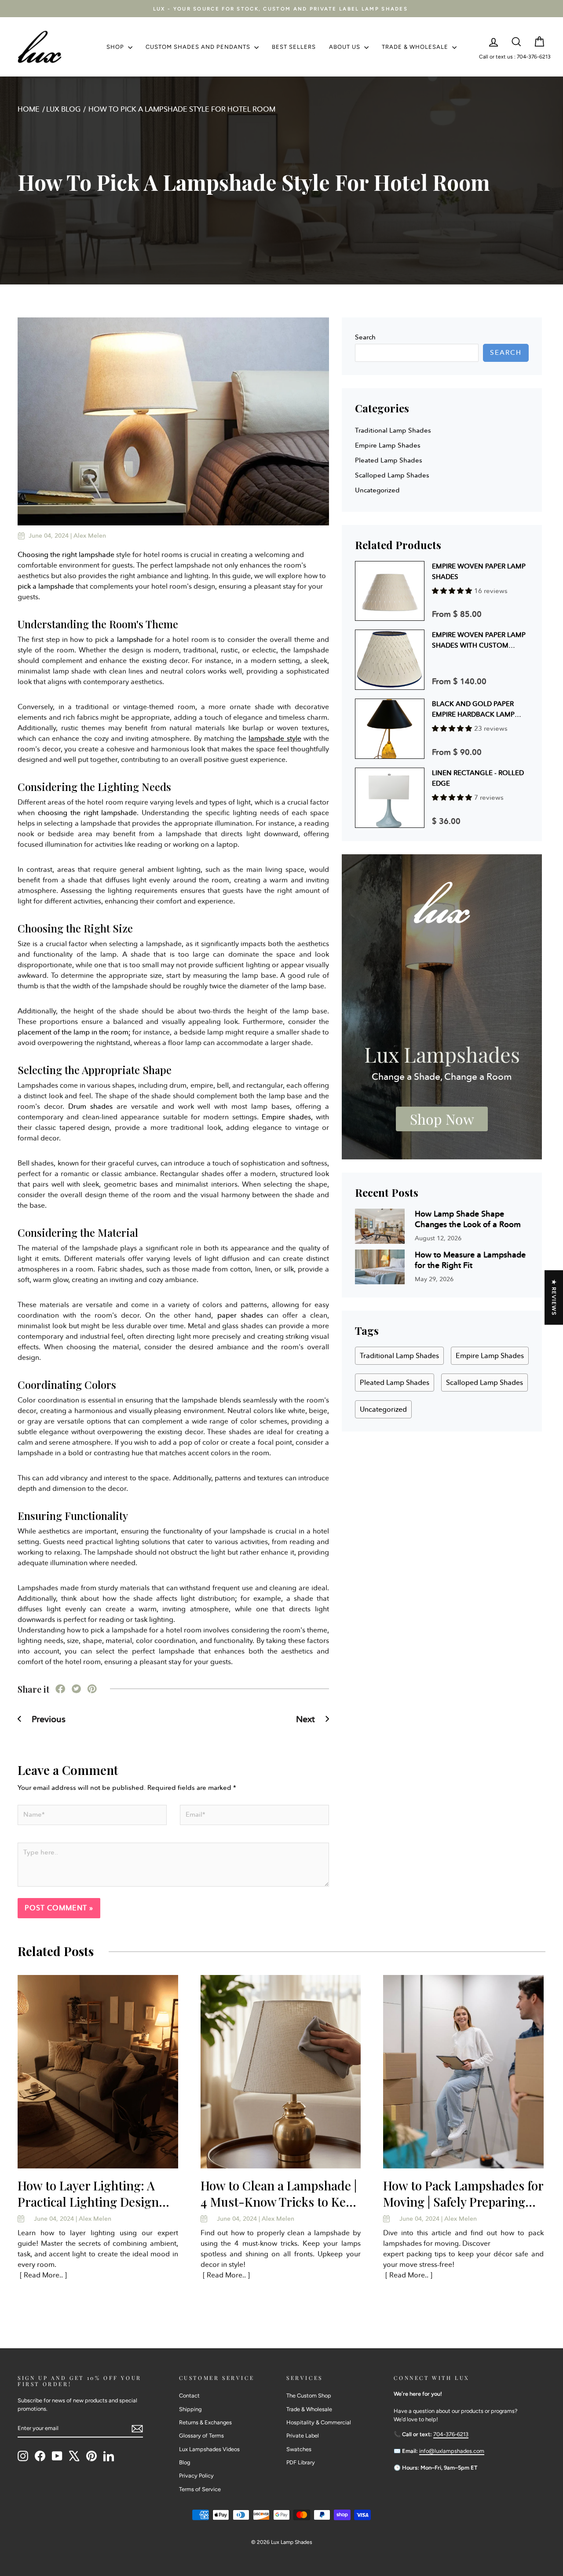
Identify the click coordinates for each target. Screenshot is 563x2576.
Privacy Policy (196, 2476)
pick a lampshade (46, 586)
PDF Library (301, 2462)
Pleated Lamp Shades (389, 460)
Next (307, 1719)
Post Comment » (59, 1908)
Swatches (299, 2449)
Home (29, 109)
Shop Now (442, 1119)
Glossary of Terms (201, 2436)
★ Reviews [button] (554, 1297)
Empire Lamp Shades (388, 445)
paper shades (240, 1315)
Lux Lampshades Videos (209, 2449)
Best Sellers (294, 47)
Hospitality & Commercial (319, 2422)
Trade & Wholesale (416, 47)
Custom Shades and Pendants (199, 47)
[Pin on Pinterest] (92, 1691)
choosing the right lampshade (88, 813)
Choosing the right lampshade (66, 555)
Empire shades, (287, 1117)
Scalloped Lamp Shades (392, 475)
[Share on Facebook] (60, 1691)
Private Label (303, 2436)
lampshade (135, 639)
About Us (345, 47)
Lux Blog (63, 109)
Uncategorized (377, 490)
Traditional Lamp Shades (393, 430)
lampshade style (275, 738)
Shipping (190, 2409)
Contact (189, 2396)
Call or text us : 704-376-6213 (515, 57)
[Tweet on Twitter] (76, 1691)
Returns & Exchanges (205, 2422)
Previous (48, 1719)
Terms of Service (200, 2489)
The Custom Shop (309, 2396)
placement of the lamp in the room (73, 1032)
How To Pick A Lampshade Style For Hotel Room (182, 109)
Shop (116, 47)
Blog (185, 2462)
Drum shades (90, 1106)
